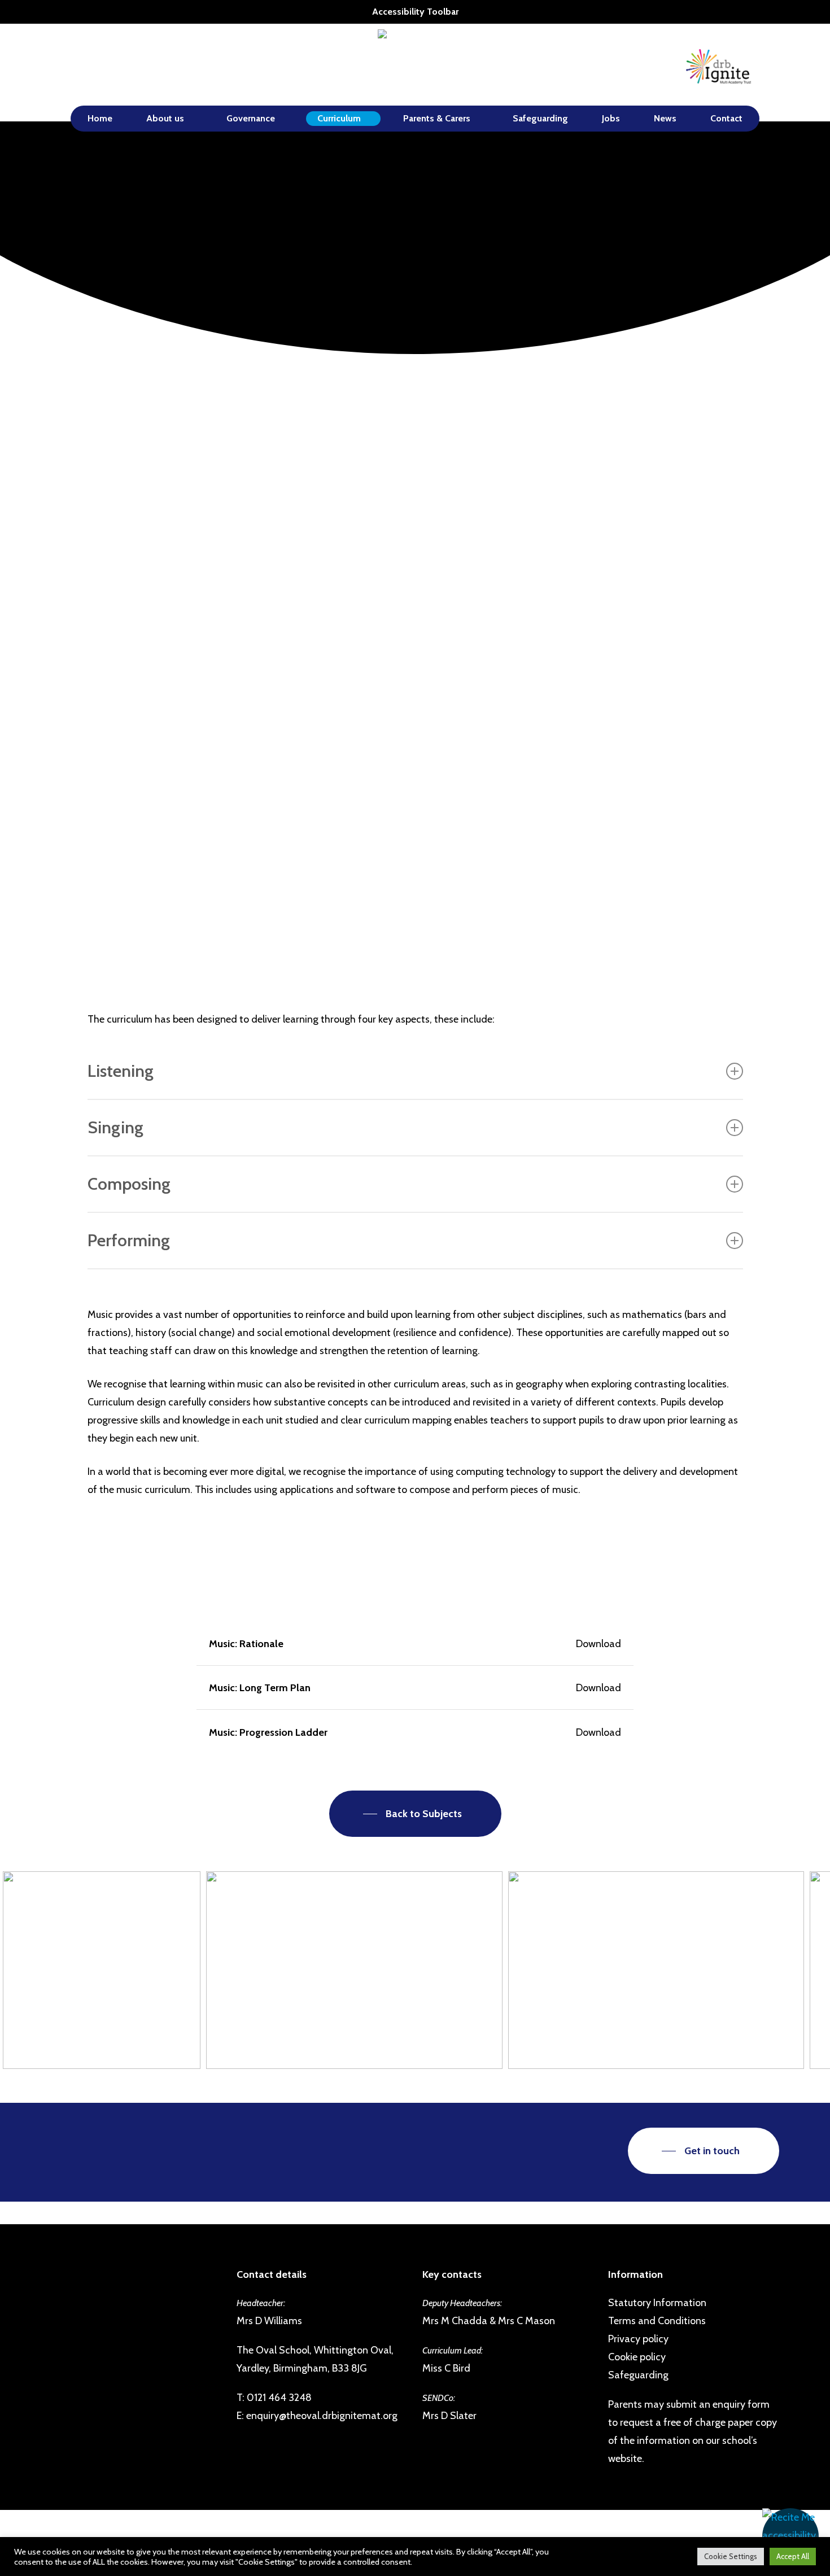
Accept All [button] (793, 2556)
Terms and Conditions (657, 2321)
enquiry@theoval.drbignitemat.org (322, 2416)
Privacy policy (638, 2339)
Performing (129, 1240)
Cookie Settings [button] (731, 2556)
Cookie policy (637, 2357)
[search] (772, 65)
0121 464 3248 (279, 2398)
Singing (115, 1127)
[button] (790, 2536)
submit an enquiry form (718, 2404)
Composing (129, 1184)
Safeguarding (638, 2375)
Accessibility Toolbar (415, 12)
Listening (121, 1071)
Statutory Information (657, 2303)
